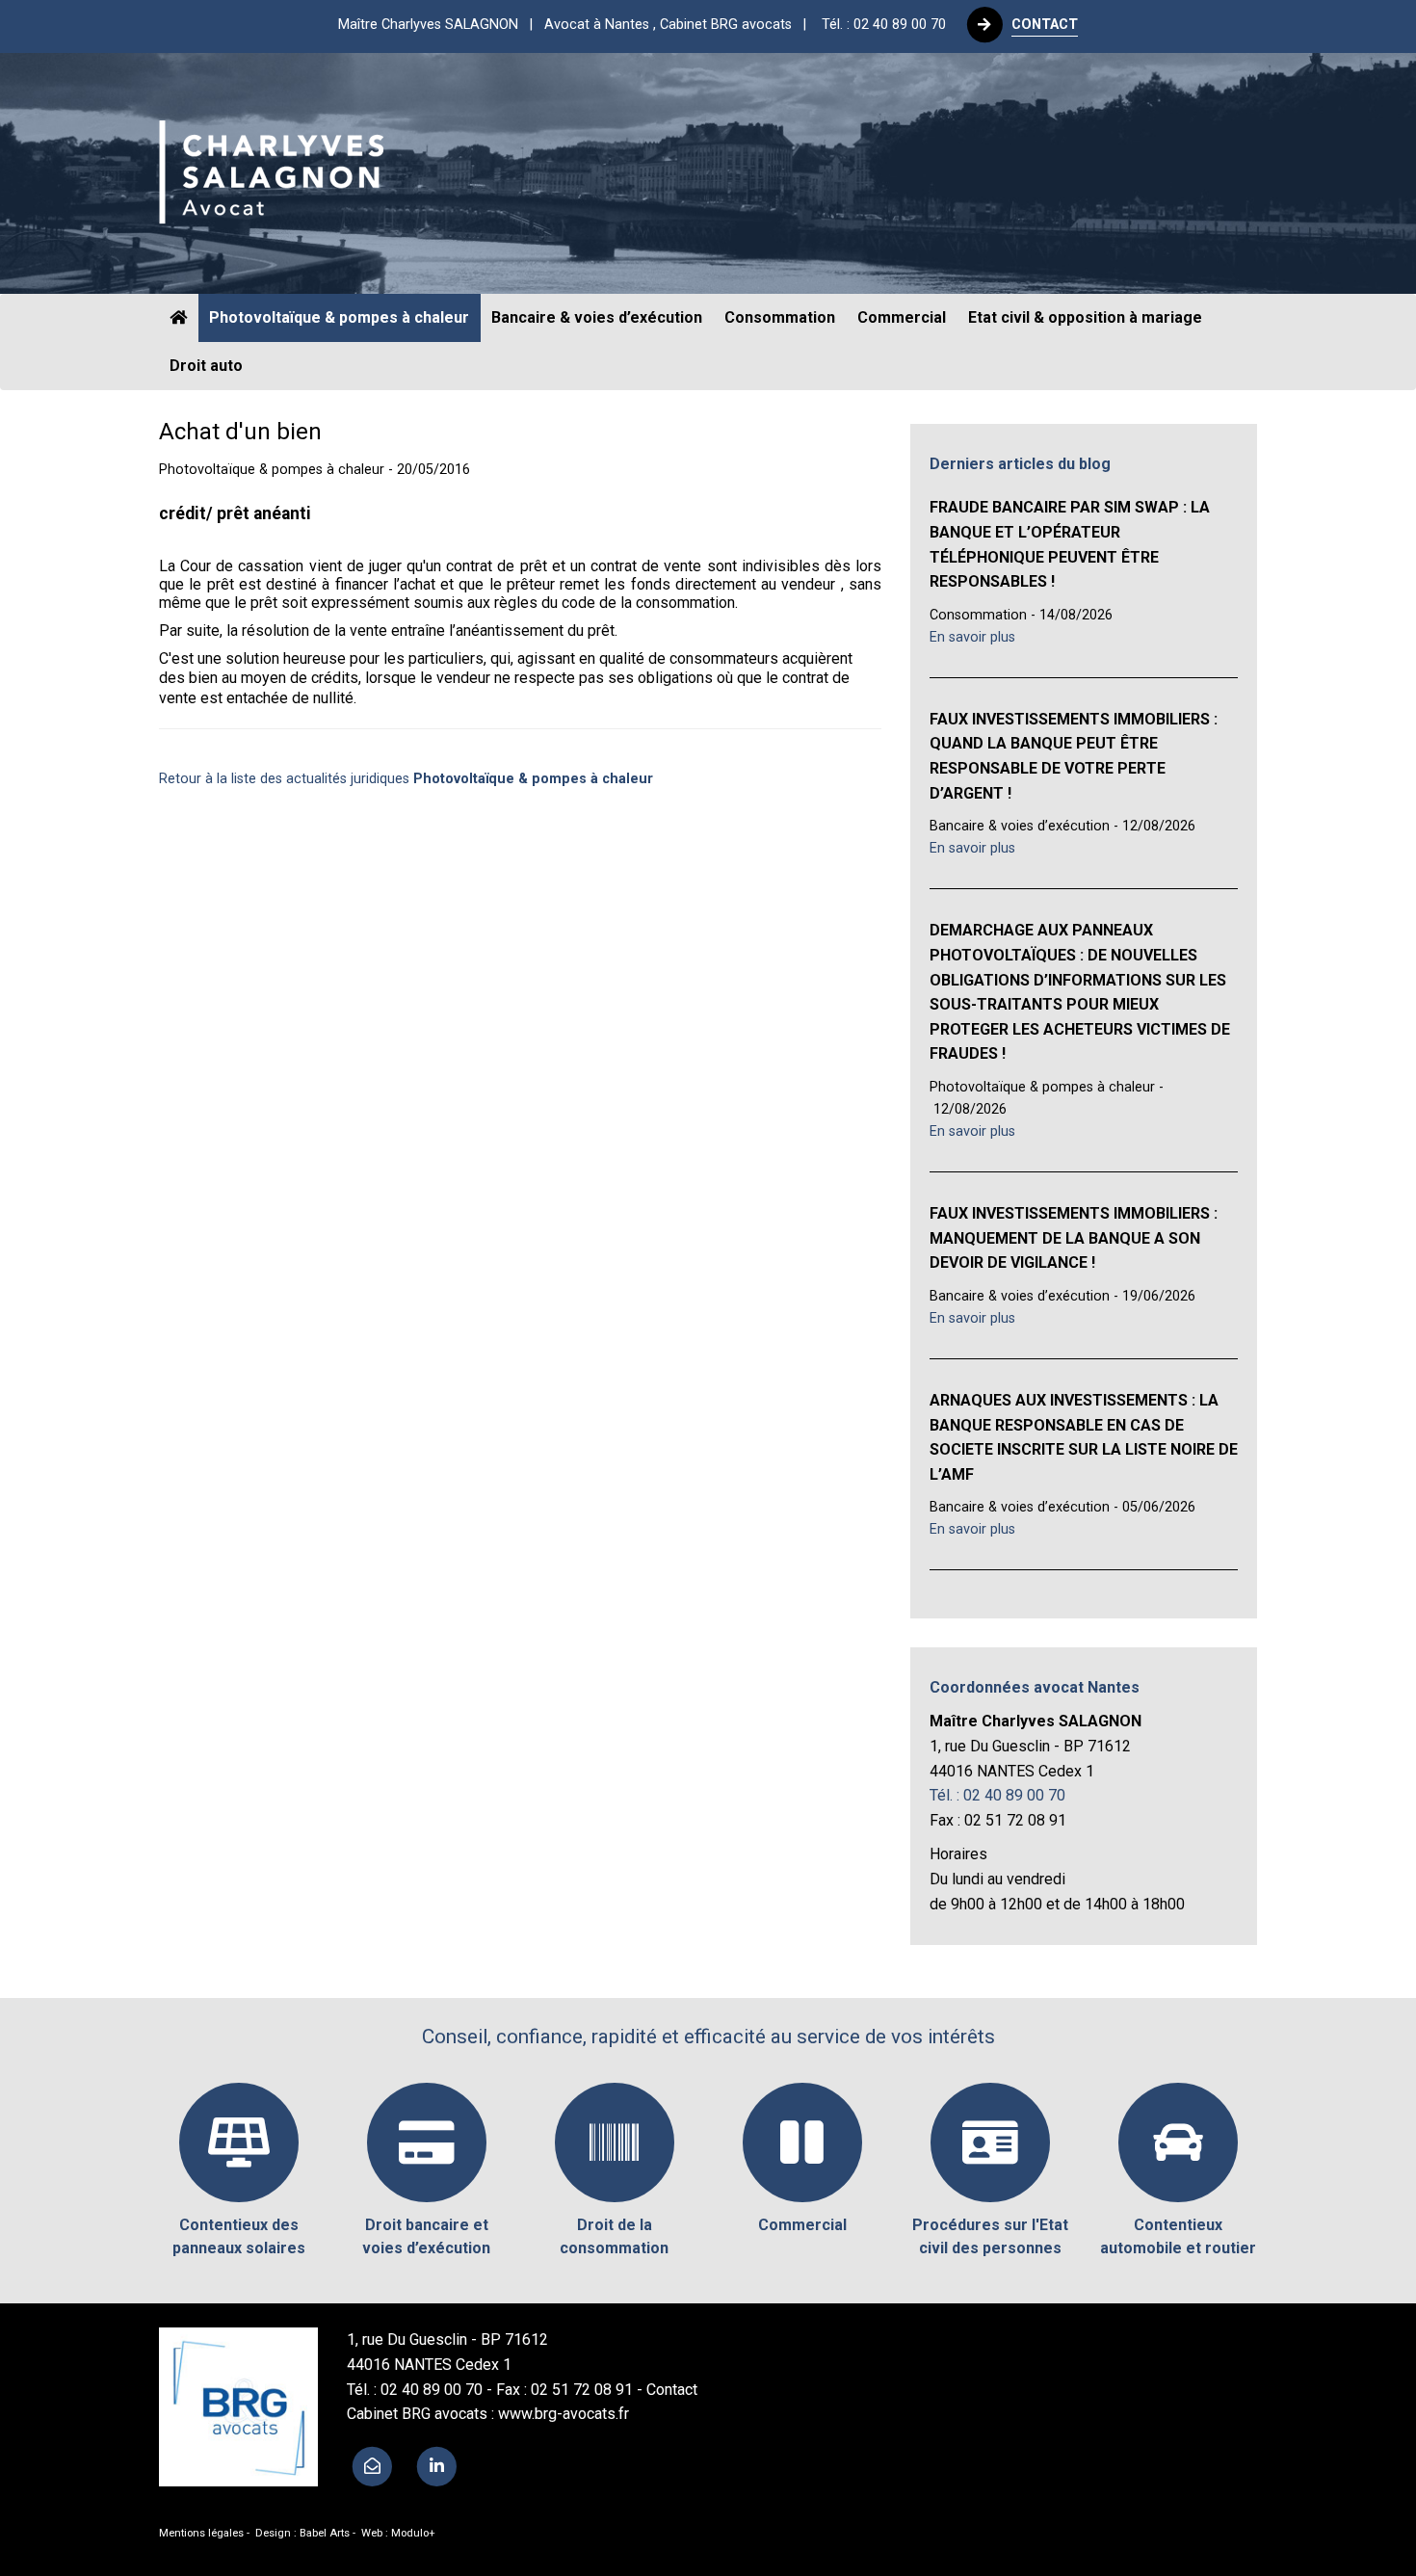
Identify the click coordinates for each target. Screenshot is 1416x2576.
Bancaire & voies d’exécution (597, 317)
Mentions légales (201, 2533)
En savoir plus (972, 637)
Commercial (902, 317)
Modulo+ (413, 2533)
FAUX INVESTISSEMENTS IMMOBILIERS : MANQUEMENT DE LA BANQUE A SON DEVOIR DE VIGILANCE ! (1074, 1238)
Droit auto (206, 366)
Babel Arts (325, 2533)
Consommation (780, 317)
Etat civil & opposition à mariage (1085, 317)
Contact (672, 2390)
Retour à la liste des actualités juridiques (406, 779)
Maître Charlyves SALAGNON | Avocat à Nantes (578, 25)
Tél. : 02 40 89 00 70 (884, 25)
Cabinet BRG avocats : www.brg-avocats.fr (488, 2414)
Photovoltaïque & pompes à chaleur (339, 317)
